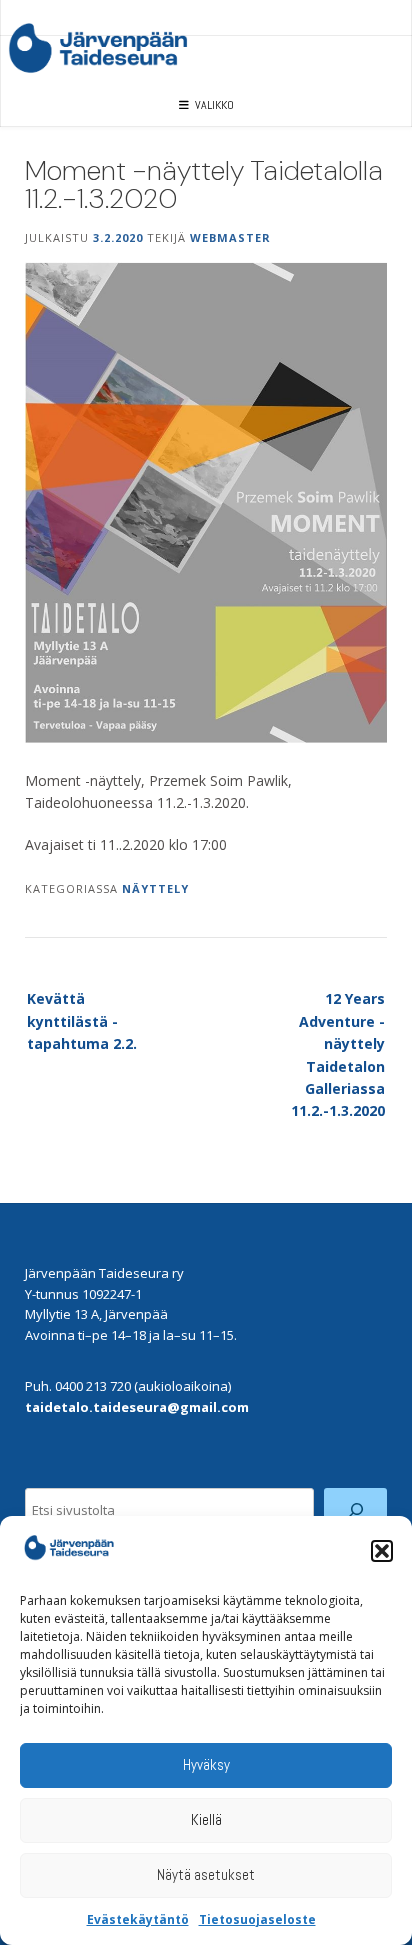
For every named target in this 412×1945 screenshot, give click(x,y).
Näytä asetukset (206, 1874)
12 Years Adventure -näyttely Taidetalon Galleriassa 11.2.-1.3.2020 (338, 1054)
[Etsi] (355, 1510)
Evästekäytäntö (138, 1919)
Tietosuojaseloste (257, 1919)
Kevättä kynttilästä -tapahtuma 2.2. (82, 1021)
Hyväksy (206, 1764)
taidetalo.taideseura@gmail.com (137, 1407)
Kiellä (206, 1819)
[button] (382, 1551)
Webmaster (230, 237)
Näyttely (155, 888)
